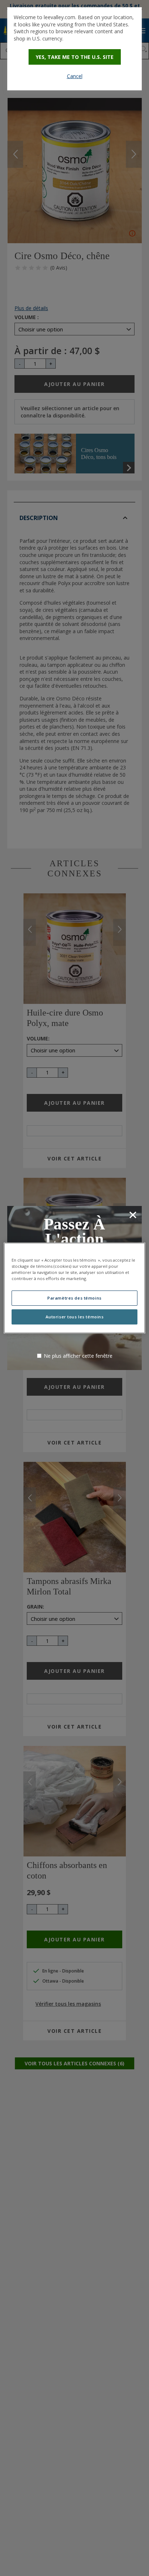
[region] (74, 1288)
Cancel (75, 76)
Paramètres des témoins (74, 1298)
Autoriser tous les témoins (75, 1317)
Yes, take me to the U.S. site (75, 57)
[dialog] (74, 49)
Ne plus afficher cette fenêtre (78, 1356)
